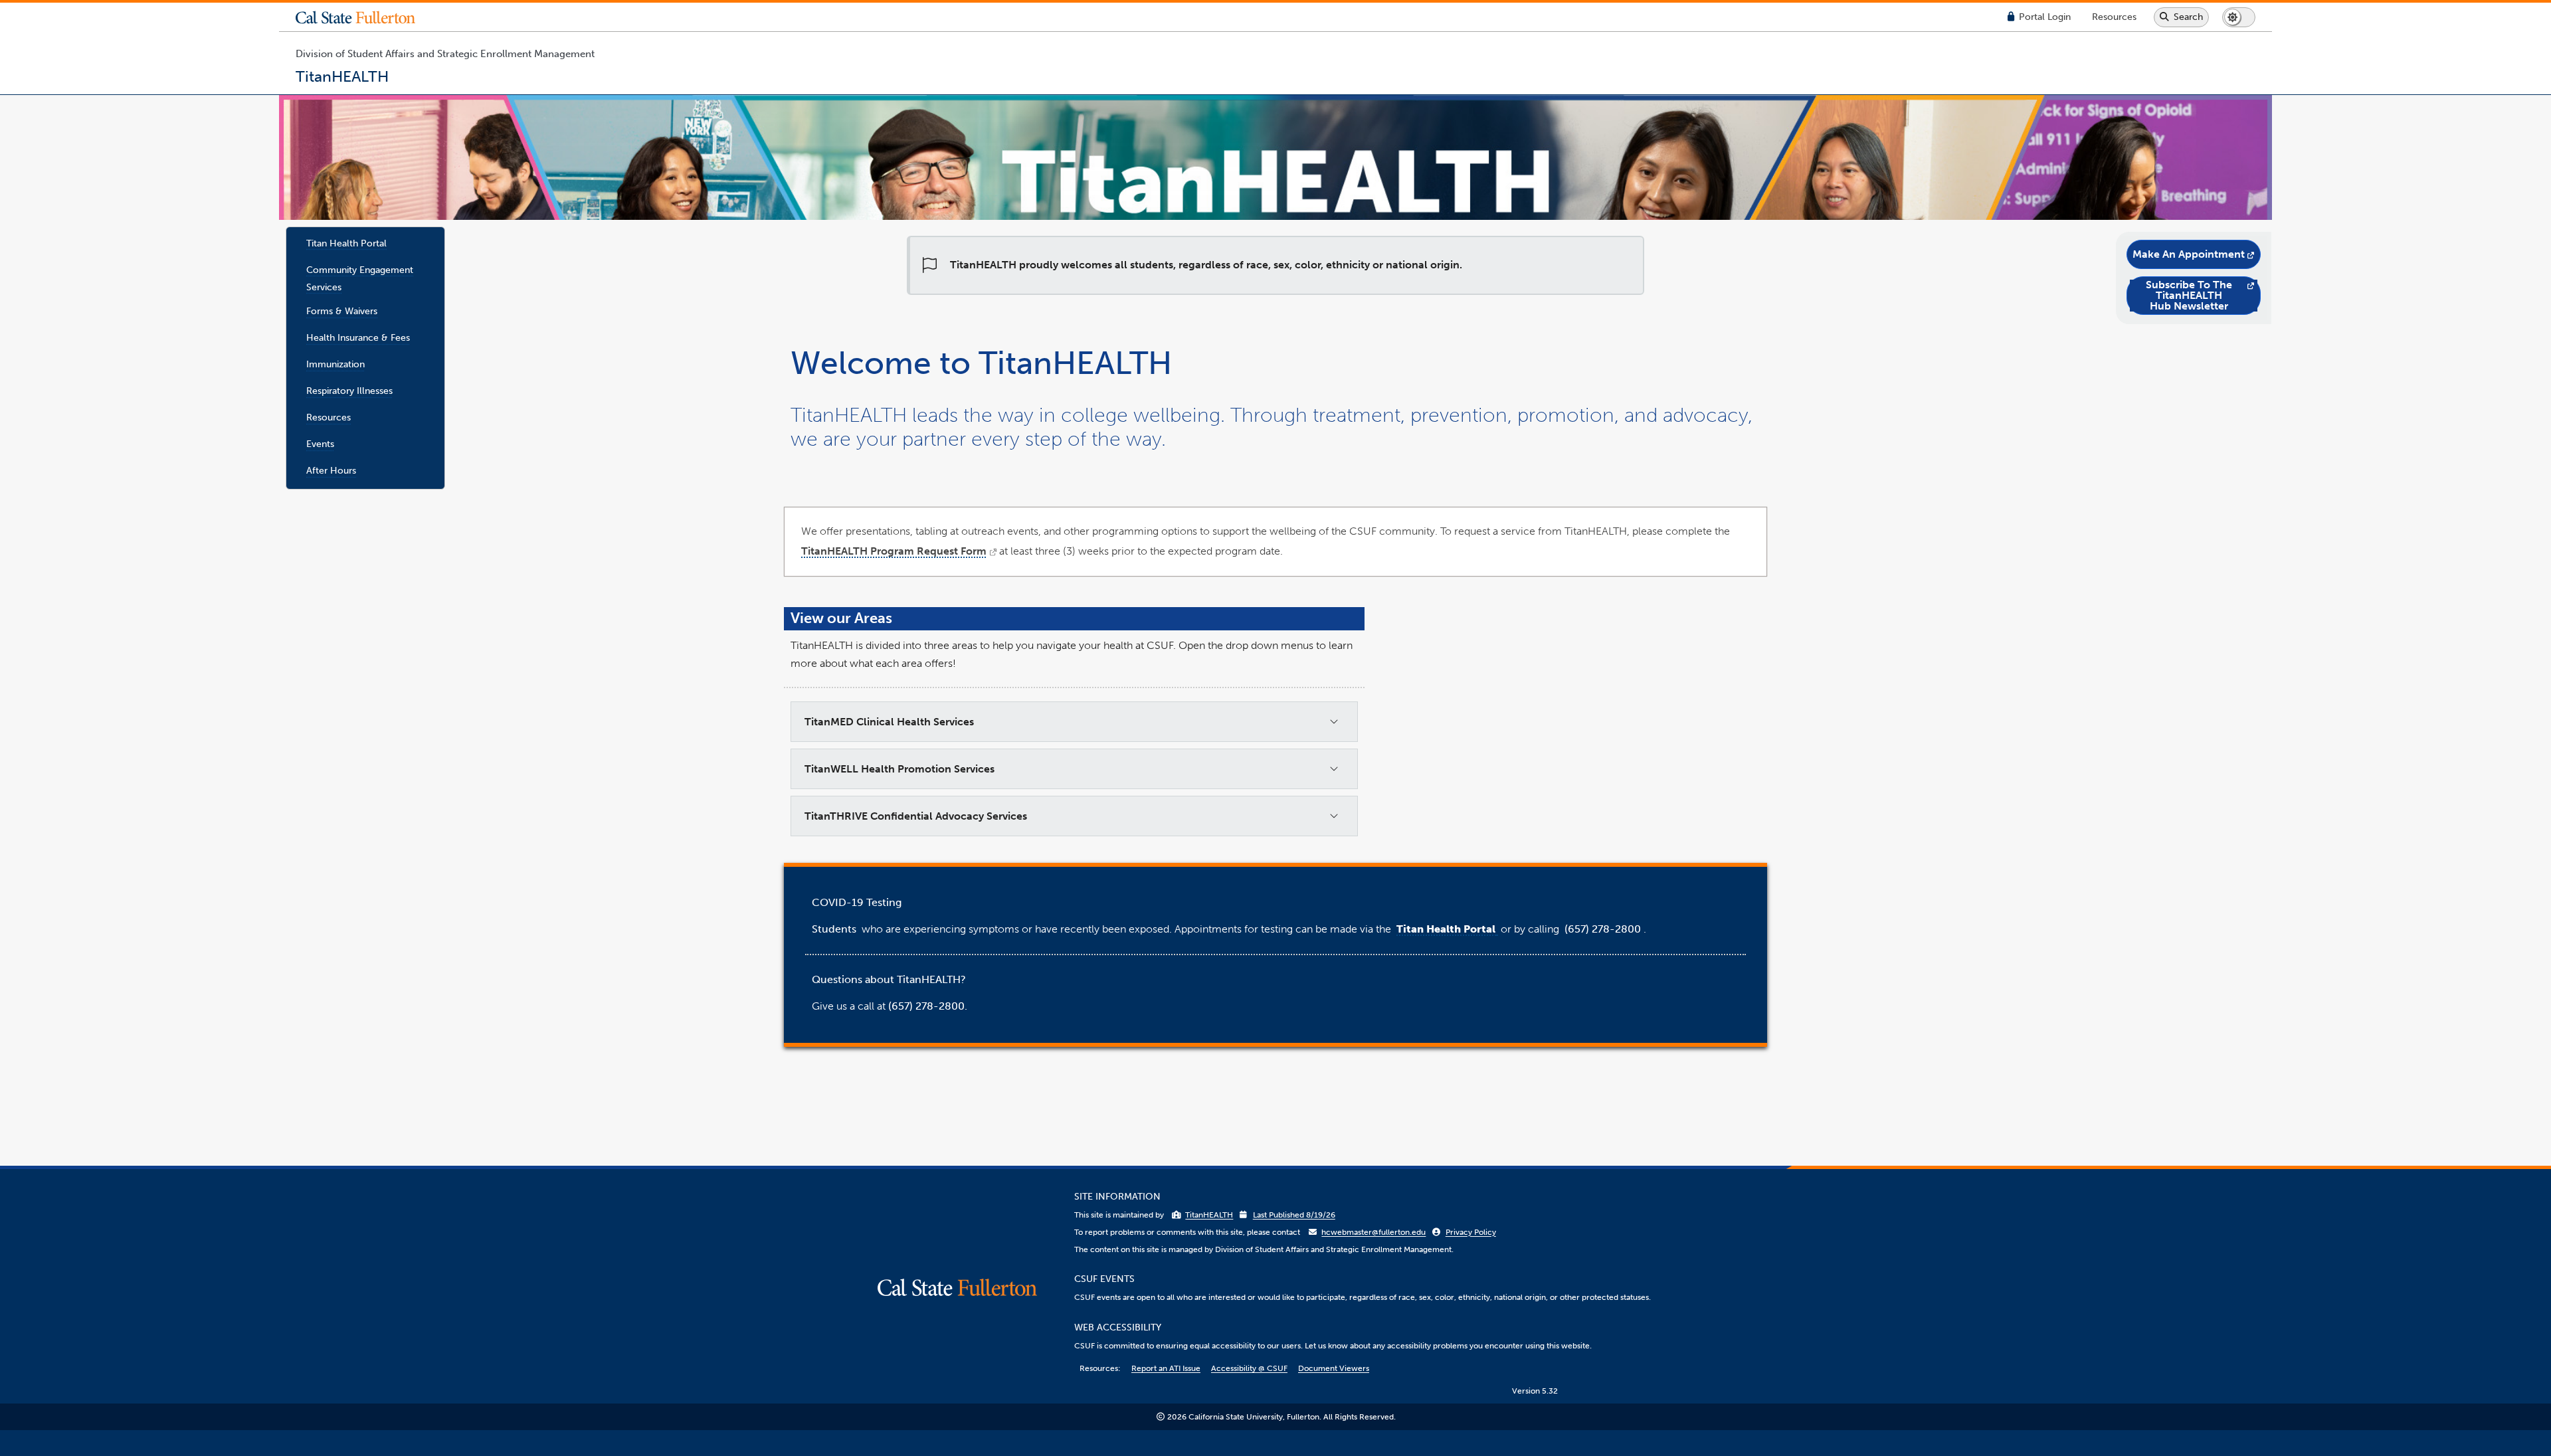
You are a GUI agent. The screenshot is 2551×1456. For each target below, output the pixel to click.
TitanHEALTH (1209, 1215)
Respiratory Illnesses (349, 391)
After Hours (331, 470)
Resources (329, 417)
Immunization (335, 364)
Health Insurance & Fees (358, 337)
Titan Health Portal (346, 243)
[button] (365, 17)
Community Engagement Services (360, 278)
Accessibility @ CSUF (1249, 1368)
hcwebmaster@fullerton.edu (1373, 1232)
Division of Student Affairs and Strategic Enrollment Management (445, 54)
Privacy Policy (1471, 1232)
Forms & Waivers (342, 311)
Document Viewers (1334, 1368)
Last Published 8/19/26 (1294, 1215)
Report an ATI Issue (1166, 1368)
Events (320, 444)
